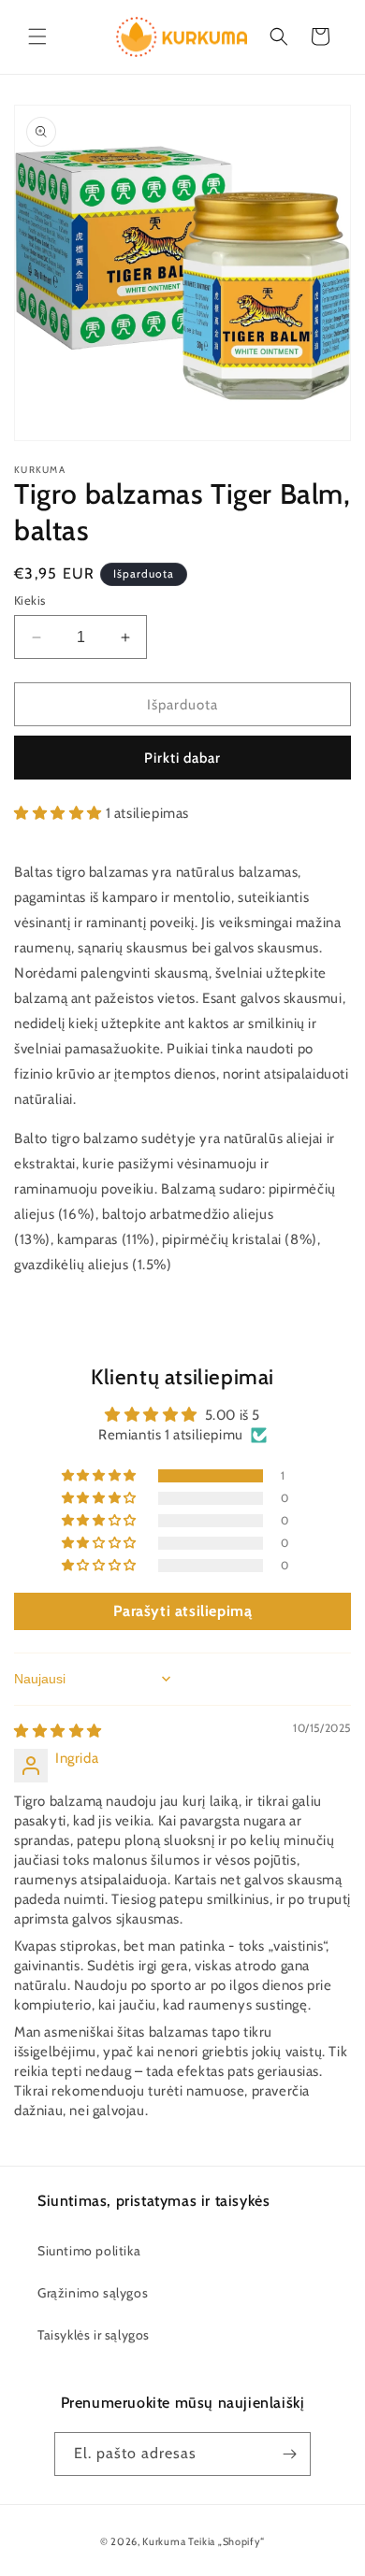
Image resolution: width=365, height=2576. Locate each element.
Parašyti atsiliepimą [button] (183, 1611)
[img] (58, 1731)
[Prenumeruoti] (289, 2454)
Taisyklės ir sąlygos (94, 2335)
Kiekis (29, 600)
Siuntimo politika (89, 2251)
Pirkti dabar (182, 758)
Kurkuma (164, 2541)
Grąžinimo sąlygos (93, 2293)
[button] (37, 36)
